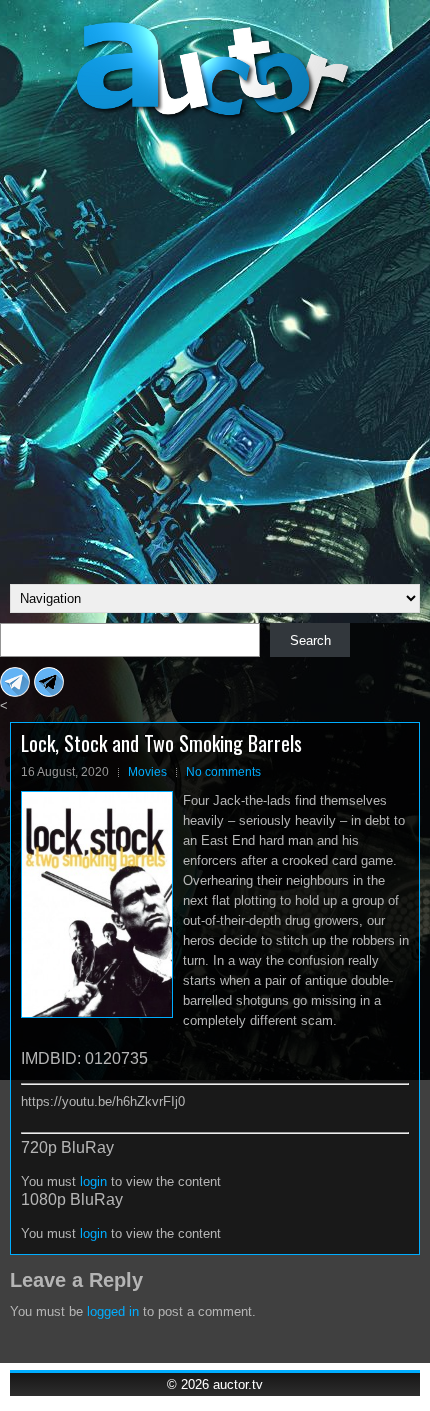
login (93, 1181)
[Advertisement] (215, 349)
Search (310, 640)
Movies (147, 772)
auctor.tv (238, 1384)
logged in (113, 1311)
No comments (223, 772)
